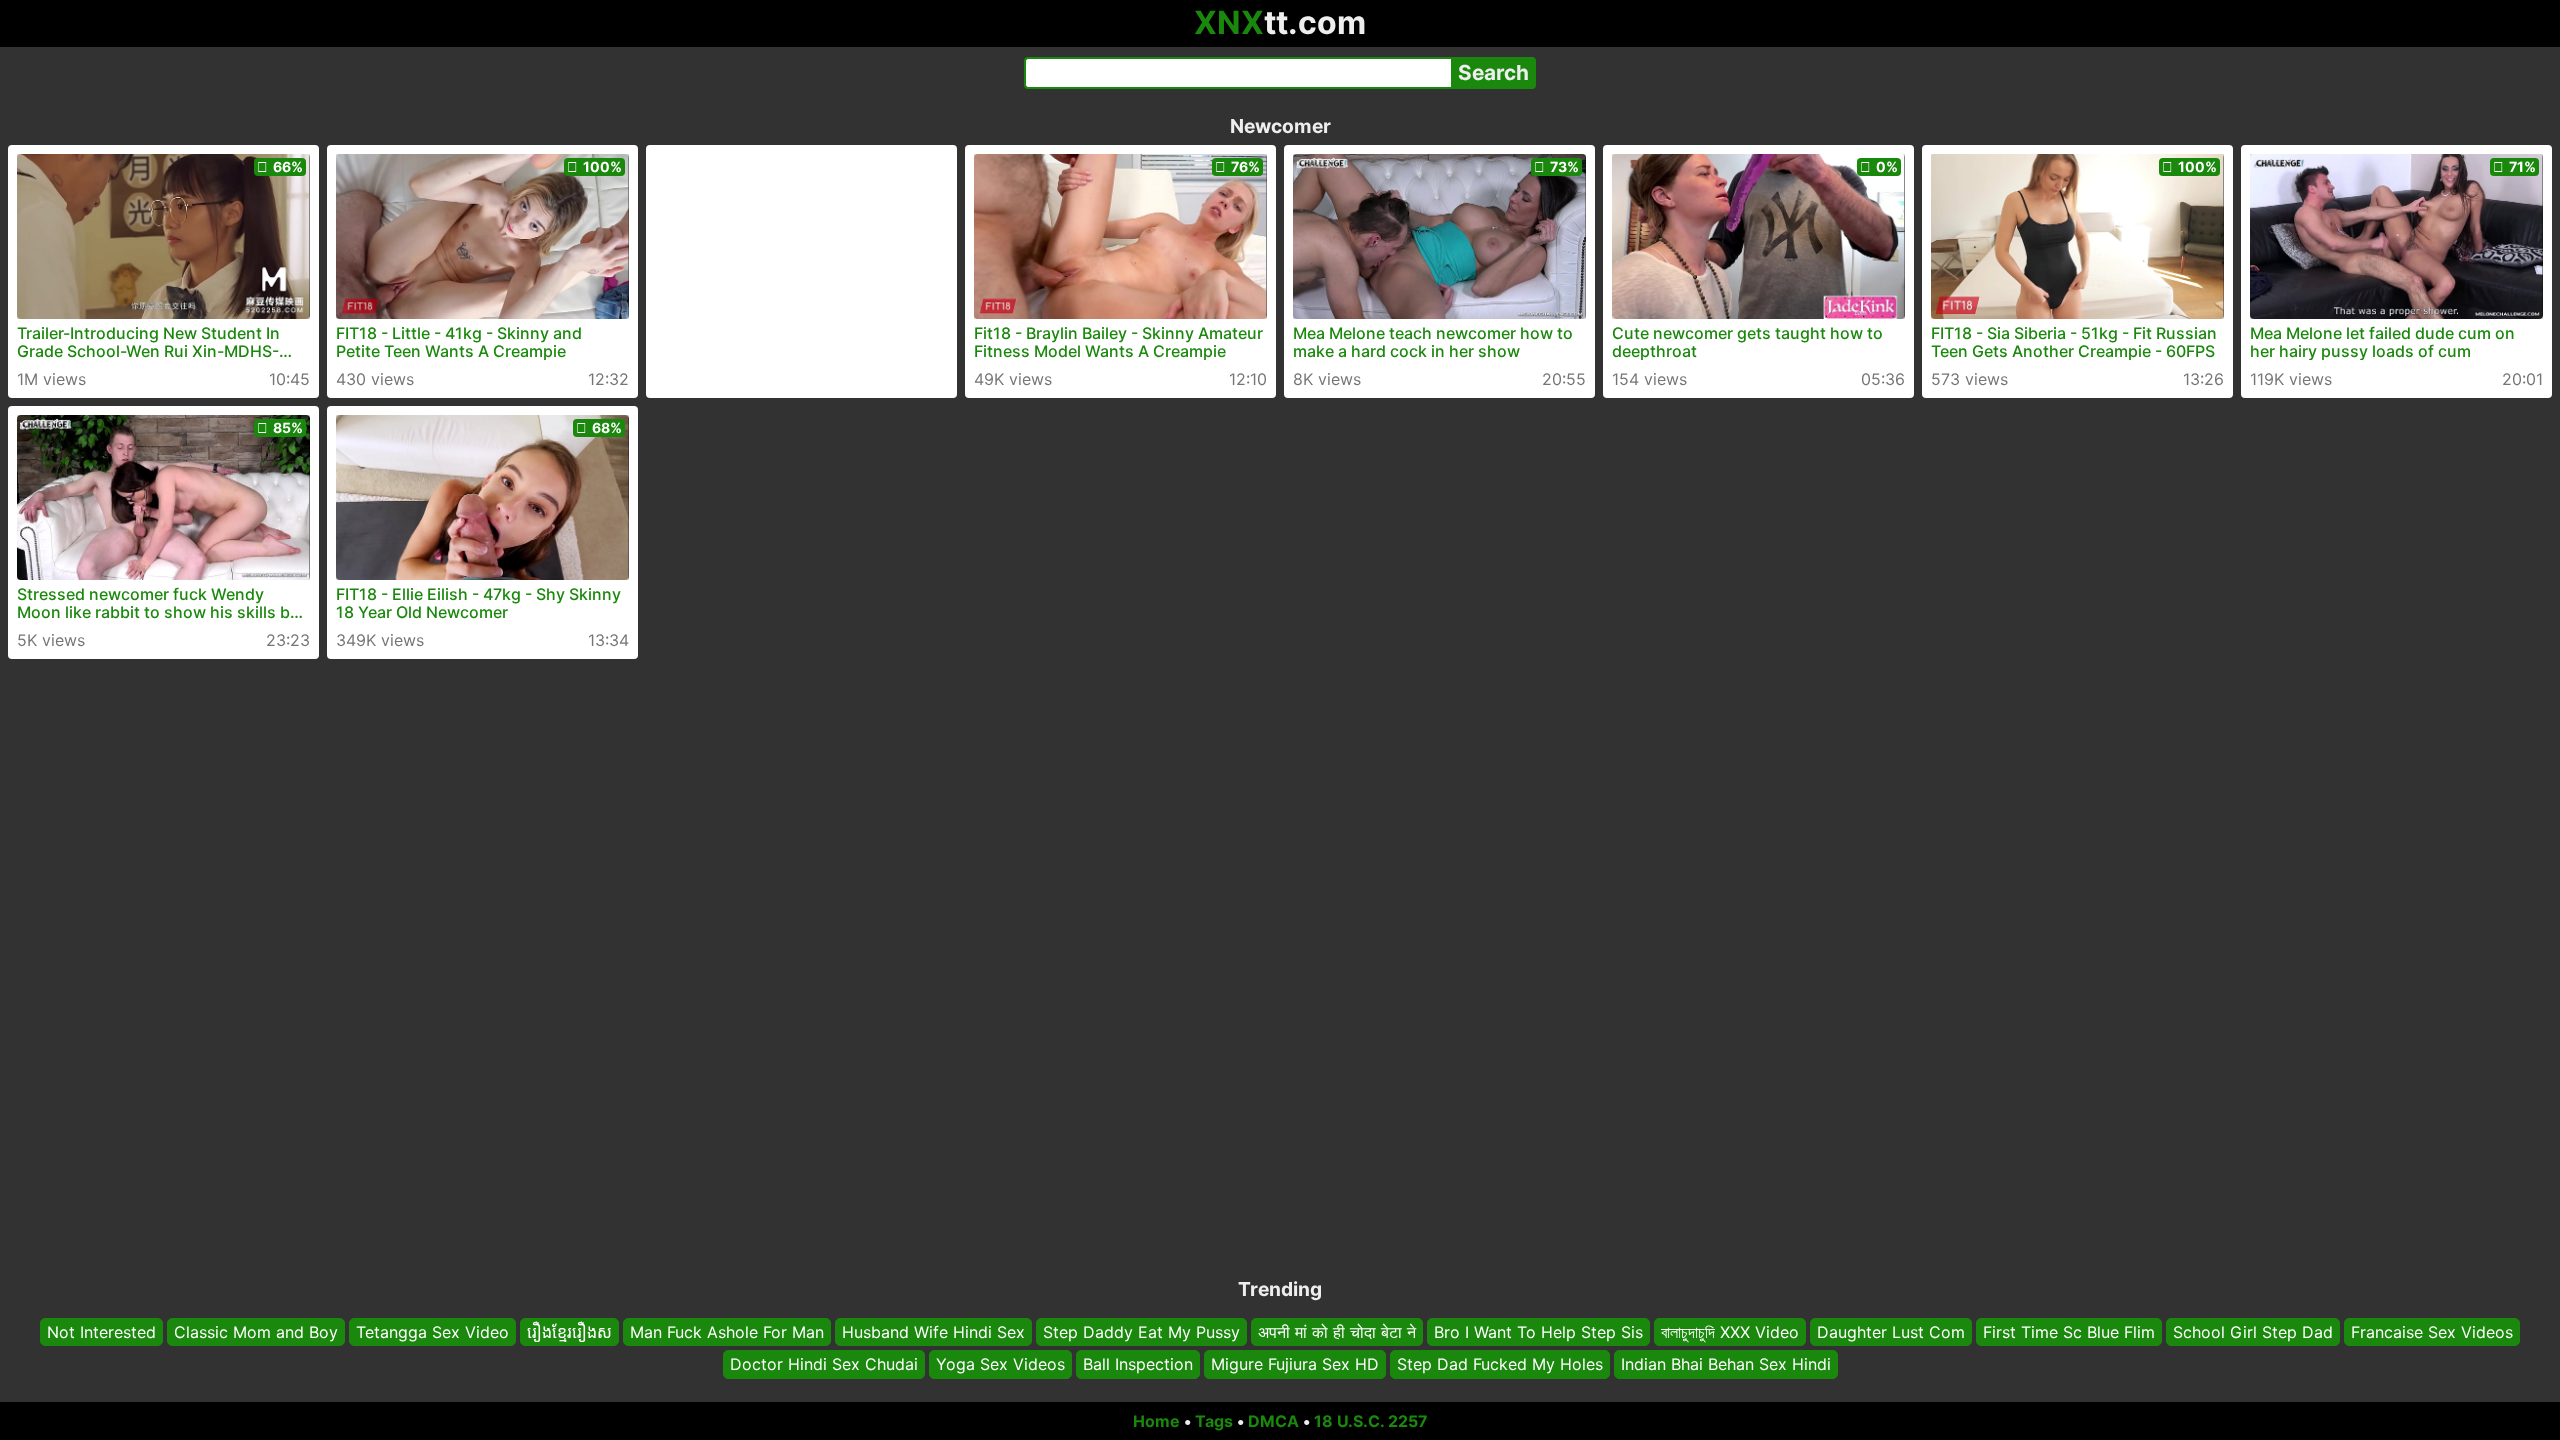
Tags (1214, 1421)
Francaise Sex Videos (2432, 1332)
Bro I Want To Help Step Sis (1538, 1332)
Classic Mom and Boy (256, 1332)
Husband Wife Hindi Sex (933, 1332)
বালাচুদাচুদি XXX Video (1730, 1332)
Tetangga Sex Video (432, 1332)
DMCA (1273, 1421)
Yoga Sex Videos (1000, 1365)
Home (1156, 1421)
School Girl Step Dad (2253, 1332)
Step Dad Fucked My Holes (1500, 1365)
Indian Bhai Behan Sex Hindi (1726, 1365)
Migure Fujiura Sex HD (1295, 1365)
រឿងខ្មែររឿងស (569, 1332)
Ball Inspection (1138, 1365)
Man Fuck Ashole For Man (727, 1332)
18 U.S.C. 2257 (1371, 1421)
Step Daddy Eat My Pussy (1141, 1332)
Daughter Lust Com (1891, 1332)
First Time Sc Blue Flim (2069, 1332)
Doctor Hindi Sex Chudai (824, 1365)
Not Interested (101, 1332)
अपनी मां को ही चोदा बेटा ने (1337, 1332)
